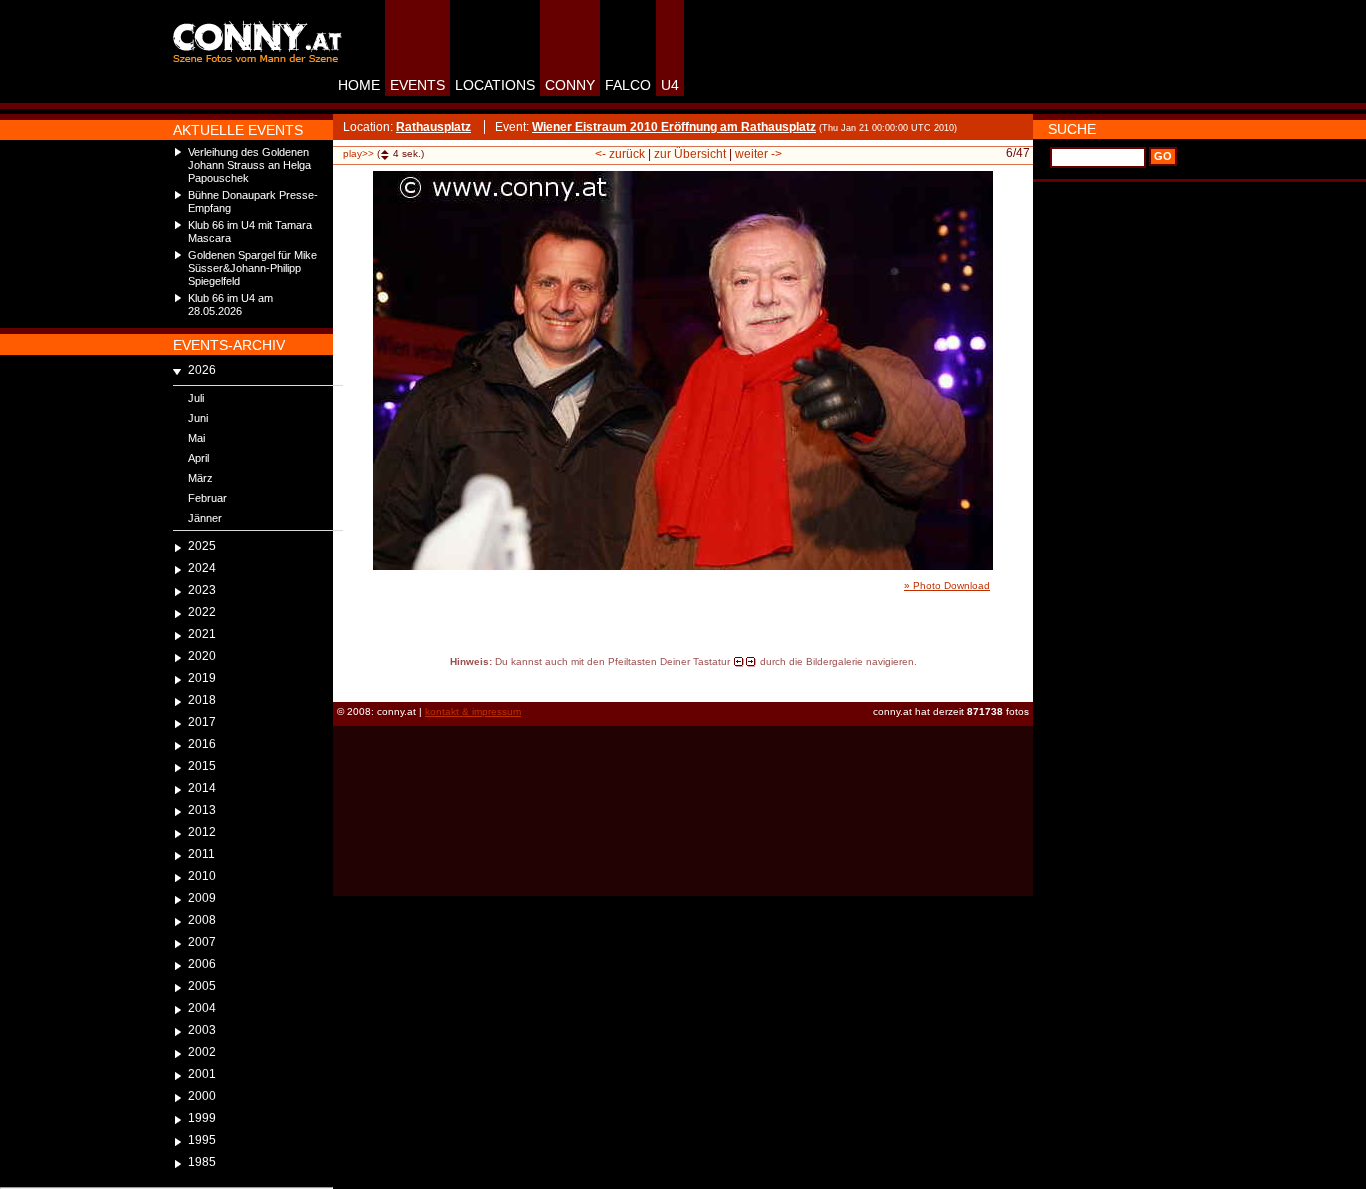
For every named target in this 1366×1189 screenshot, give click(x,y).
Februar (207, 498)
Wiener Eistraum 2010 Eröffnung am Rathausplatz (674, 127)
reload (350, 680)
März (200, 478)
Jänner (205, 518)
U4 (670, 85)
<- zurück (620, 154)
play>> (358, 153)
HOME (359, 85)
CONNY (570, 85)
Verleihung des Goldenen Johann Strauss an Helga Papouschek (249, 165)
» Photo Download (947, 585)
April (198, 458)
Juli (196, 398)
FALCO (628, 85)
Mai (196, 438)
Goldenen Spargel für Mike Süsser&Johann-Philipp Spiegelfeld (252, 268)
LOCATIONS (495, 85)
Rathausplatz (433, 127)
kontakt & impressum (473, 711)
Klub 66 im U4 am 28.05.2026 (230, 304)
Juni (198, 418)
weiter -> (758, 154)
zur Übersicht (690, 154)
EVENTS (417, 85)
